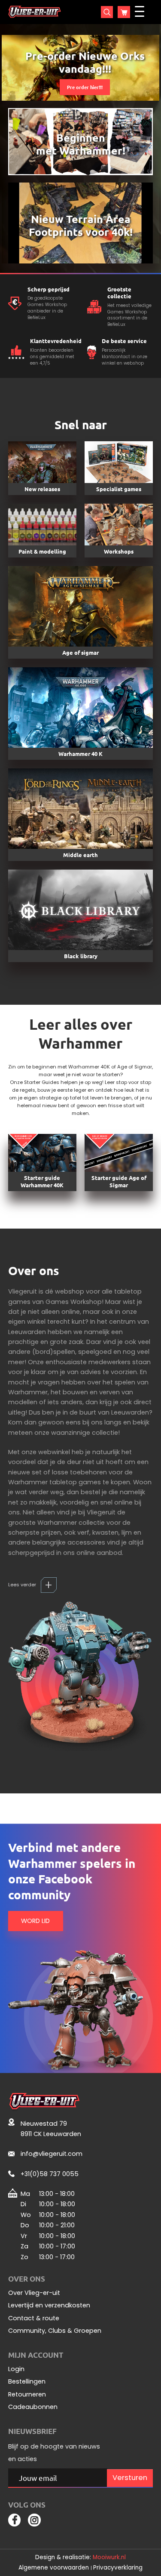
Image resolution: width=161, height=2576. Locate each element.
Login (16, 2369)
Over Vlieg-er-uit (34, 2293)
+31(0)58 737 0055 (50, 2174)
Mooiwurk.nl (109, 2557)
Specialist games (119, 489)
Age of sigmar (80, 652)
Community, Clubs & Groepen (55, 2331)
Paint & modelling (42, 551)
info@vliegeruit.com (52, 2154)
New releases (42, 489)
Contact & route (34, 2318)
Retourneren (27, 2395)
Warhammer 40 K (80, 754)
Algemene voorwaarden (54, 2568)
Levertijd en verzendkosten (49, 2305)
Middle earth (80, 855)
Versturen (130, 2478)
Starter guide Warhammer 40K (42, 1181)
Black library (81, 956)
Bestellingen (27, 2382)
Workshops (119, 551)
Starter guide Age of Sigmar (119, 1181)
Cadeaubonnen (33, 2407)
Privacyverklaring (118, 2568)
